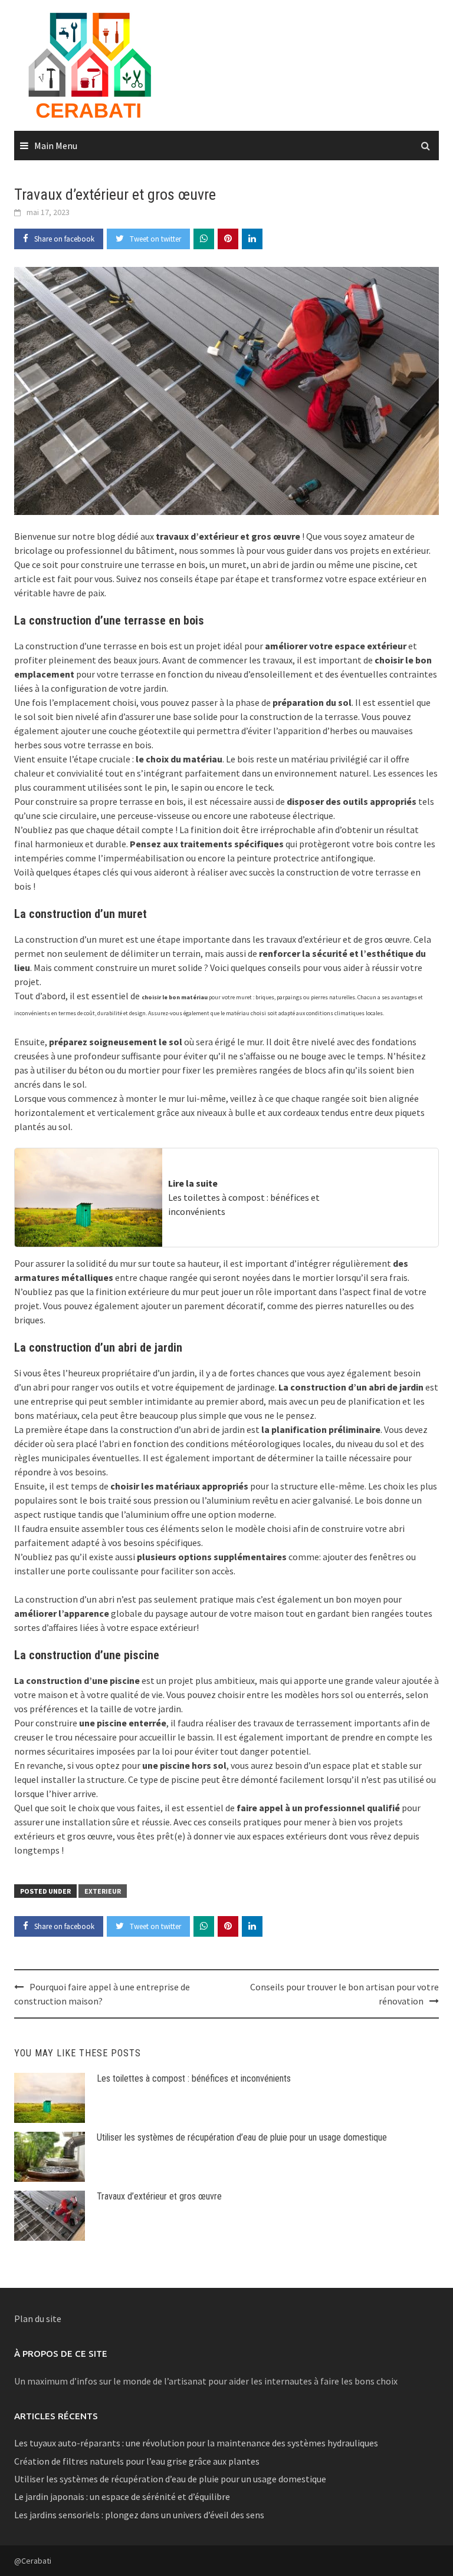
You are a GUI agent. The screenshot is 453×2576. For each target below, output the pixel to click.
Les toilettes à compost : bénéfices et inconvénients (194, 2078)
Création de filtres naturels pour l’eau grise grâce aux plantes (137, 2461)
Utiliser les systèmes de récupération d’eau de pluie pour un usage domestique (242, 2137)
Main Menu (56, 146)
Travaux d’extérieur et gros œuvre (159, 2196)
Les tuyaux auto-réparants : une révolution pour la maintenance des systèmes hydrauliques (196, 2443)
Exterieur (103, 1891)
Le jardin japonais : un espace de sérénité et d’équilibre (122, 2496)
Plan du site (38, 2319)
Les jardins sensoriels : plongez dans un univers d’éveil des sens (139, 2515)
